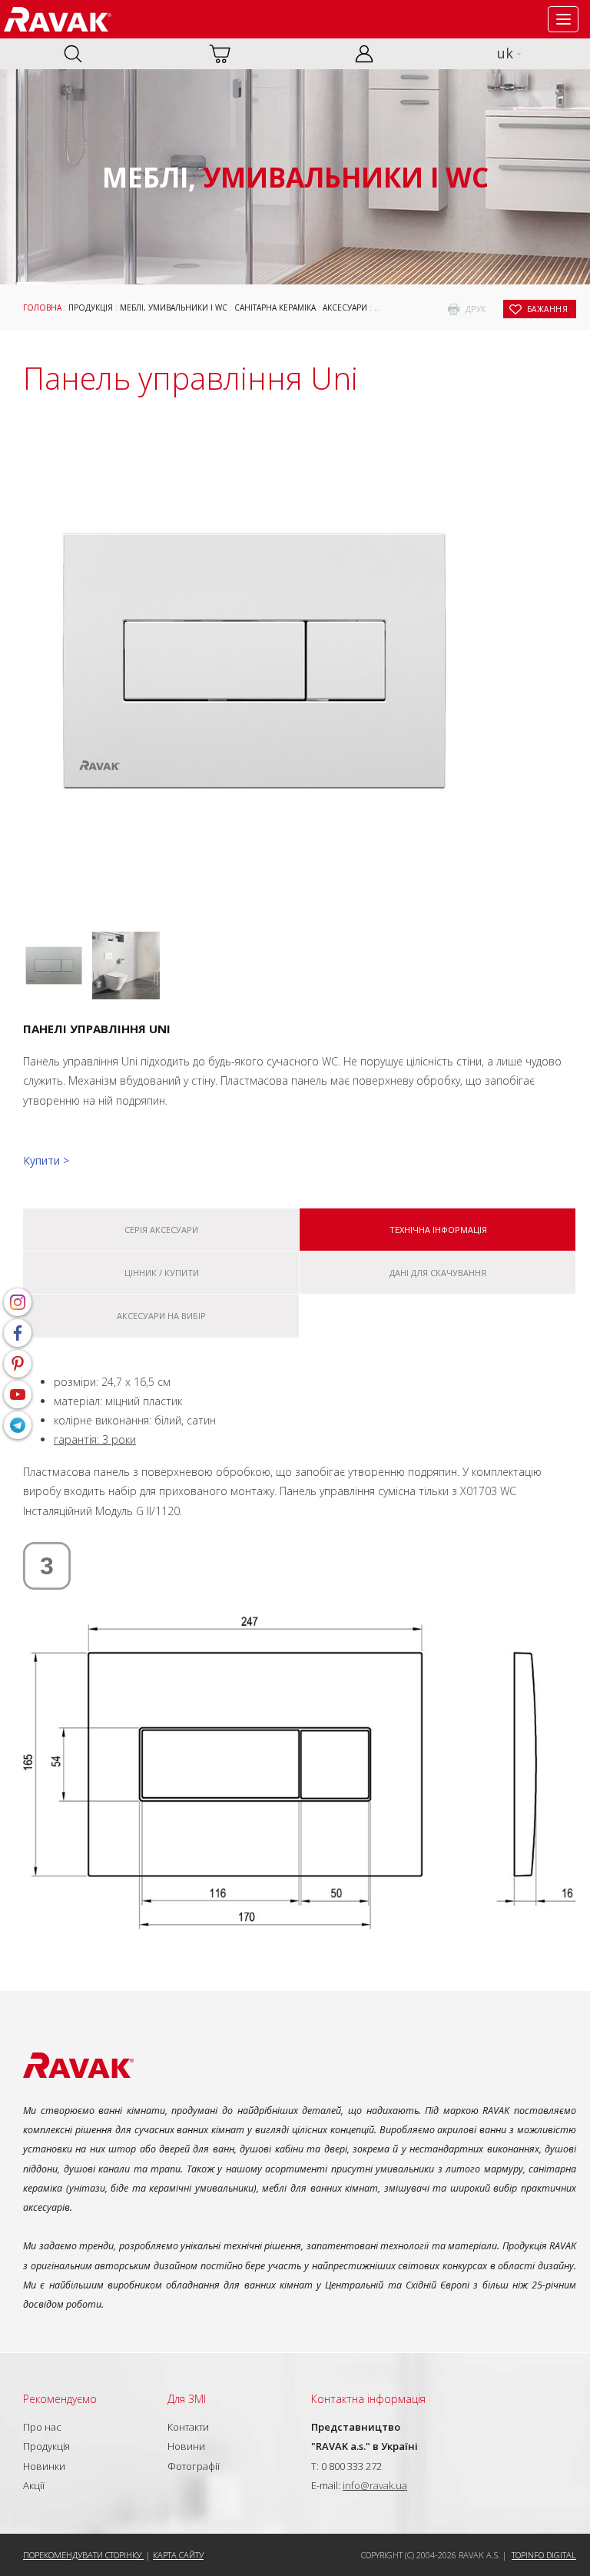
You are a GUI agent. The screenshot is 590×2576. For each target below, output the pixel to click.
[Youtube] (18, 1394)
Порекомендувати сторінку (83, 2555)
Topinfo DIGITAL (544, 2555)
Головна (42, 307)
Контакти (188, 2427)
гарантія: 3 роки (95, 1439)
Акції (34, 2485)
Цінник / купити (162, 1273)
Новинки (44, 2466)
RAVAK (58, 19)
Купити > (46, 1160)
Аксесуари (345, 307)
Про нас (42, 2427)
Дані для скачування (438, 1273)
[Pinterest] (18, 1364)
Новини (186, 2446)
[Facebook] (18, 1333)
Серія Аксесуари (161, 1230)
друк (476, 309)
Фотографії (194, 2466)
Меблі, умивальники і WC (174, 307)
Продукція (91, 307)
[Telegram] (18, 1425)
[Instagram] (18, 1302)
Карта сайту (178, 2555)
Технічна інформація (438, 1230)
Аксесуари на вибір (161, 1316)
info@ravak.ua (375, 2485)
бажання (548, 309)
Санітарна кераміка (275, 307)
